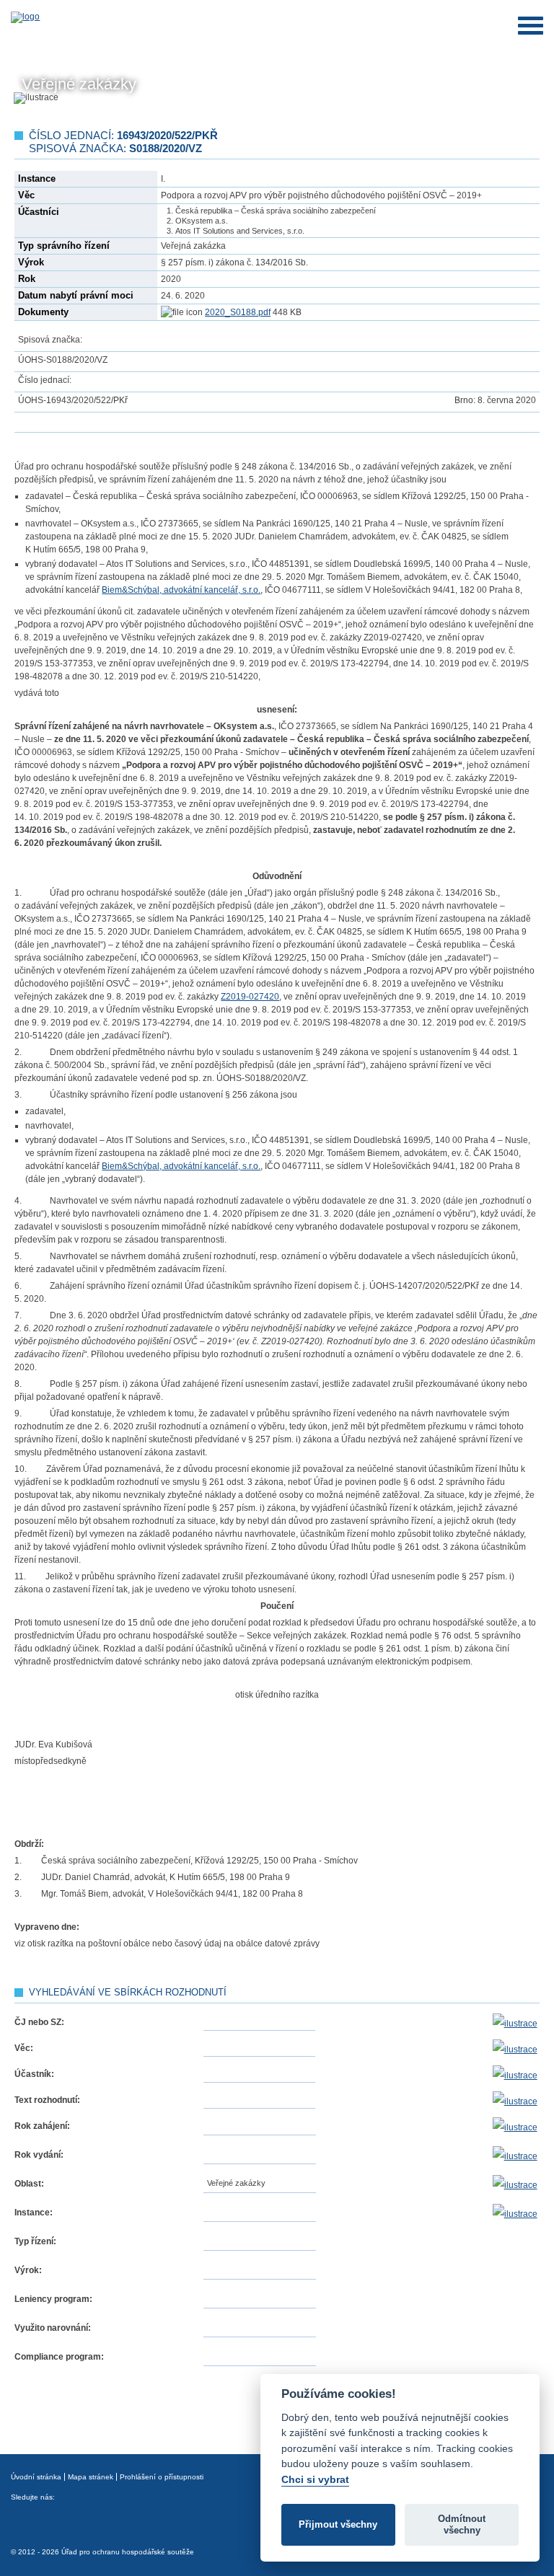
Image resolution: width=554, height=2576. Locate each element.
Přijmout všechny (338, 2524)
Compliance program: (59, 2357)
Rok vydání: (39, 2155)
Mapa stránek (91, 2477)
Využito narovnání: (53, 2328)
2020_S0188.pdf (238, 312)
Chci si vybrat (315, 2479)
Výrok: (28, 2270)
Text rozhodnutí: (47, 2100)
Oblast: (29, 2184)
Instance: (34, 2213)
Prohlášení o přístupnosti (162, 2477)
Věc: (24, 2048)
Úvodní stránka (36, 2477)
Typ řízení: (35, 2241)
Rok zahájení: (42, 2126)
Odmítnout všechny (462, 2524)
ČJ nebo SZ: (39, 2022)
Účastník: (34, 2074)
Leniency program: (53, 2299)
